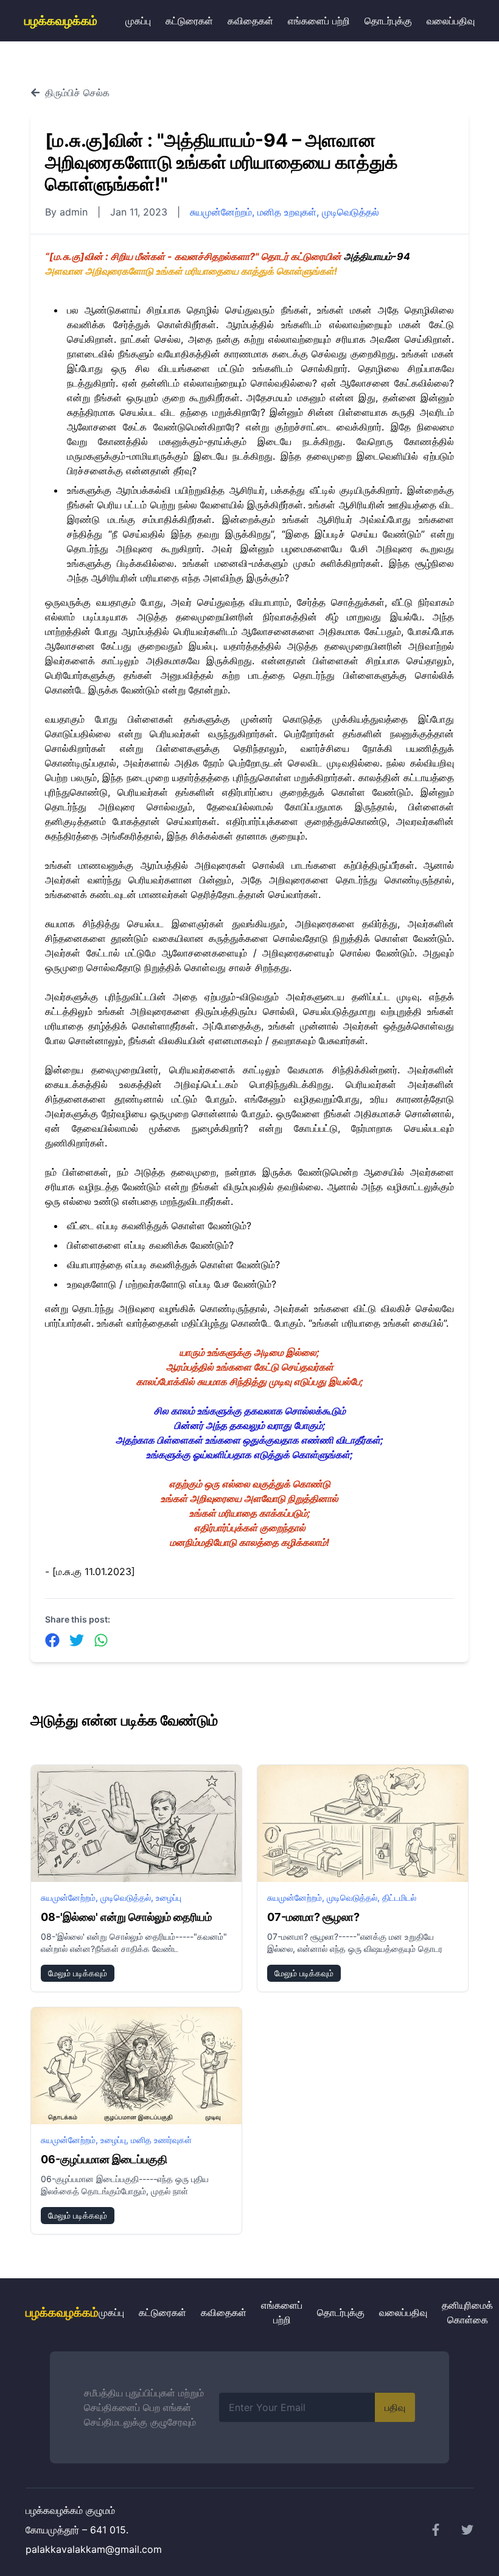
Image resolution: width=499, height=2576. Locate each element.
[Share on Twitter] (77, 1640)
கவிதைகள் (250, 21)
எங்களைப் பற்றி (319, 21)
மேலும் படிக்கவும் (78, 1973)
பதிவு (395, 2407)
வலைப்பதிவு (451, 21)
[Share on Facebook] (52, 1640)
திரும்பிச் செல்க (77, 93)
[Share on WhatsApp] (101, 1640)
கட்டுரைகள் (189, 21)
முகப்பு (138, 21)
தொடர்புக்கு (388, 21)
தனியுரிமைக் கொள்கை (467, 2312)
